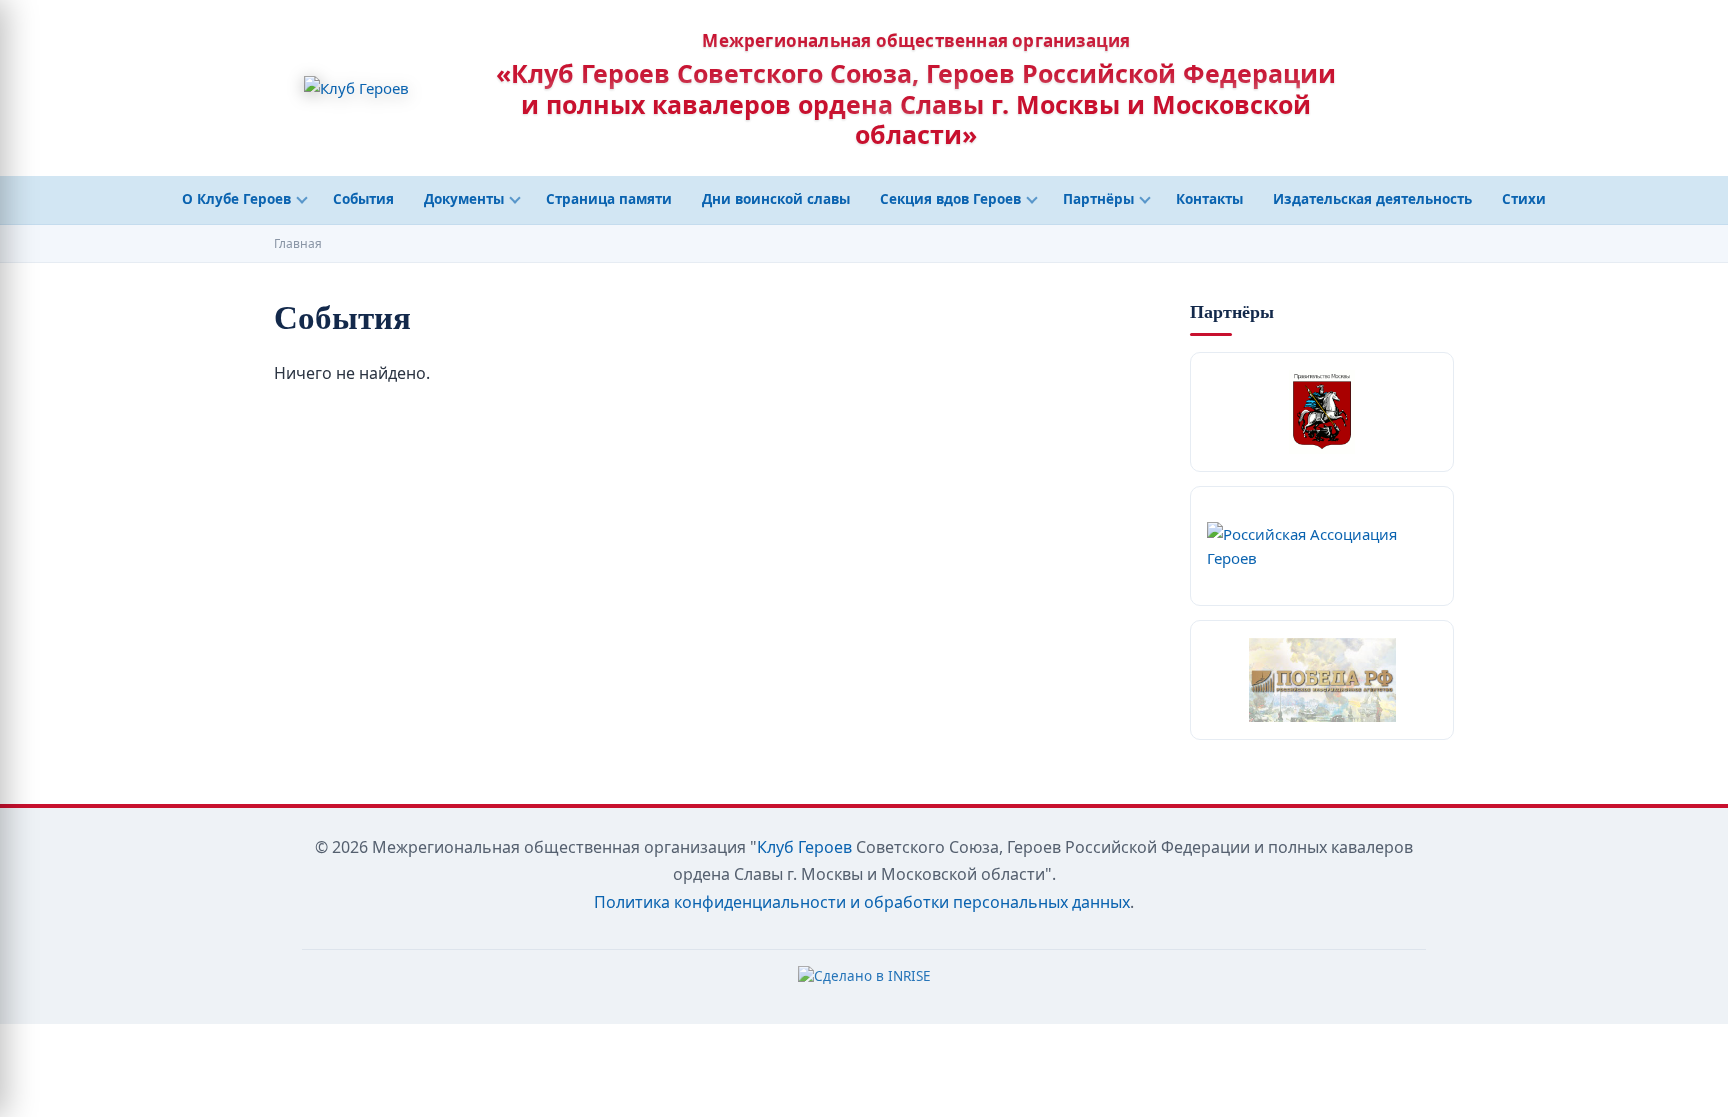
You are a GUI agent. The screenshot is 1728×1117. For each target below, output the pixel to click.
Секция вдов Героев (950, 199)
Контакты (1209, 199)
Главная (298, 243)
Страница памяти (609, 199)
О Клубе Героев (236, 199)
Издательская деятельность (1372, 199)
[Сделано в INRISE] (864, 981)
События (363, 199)
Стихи (1524, 199)
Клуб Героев (804, 847)
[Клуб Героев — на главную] (356, 88)
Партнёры (1098, 199)
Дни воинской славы (776, 199)
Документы (464, 199)
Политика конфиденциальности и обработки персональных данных (862, 902)
